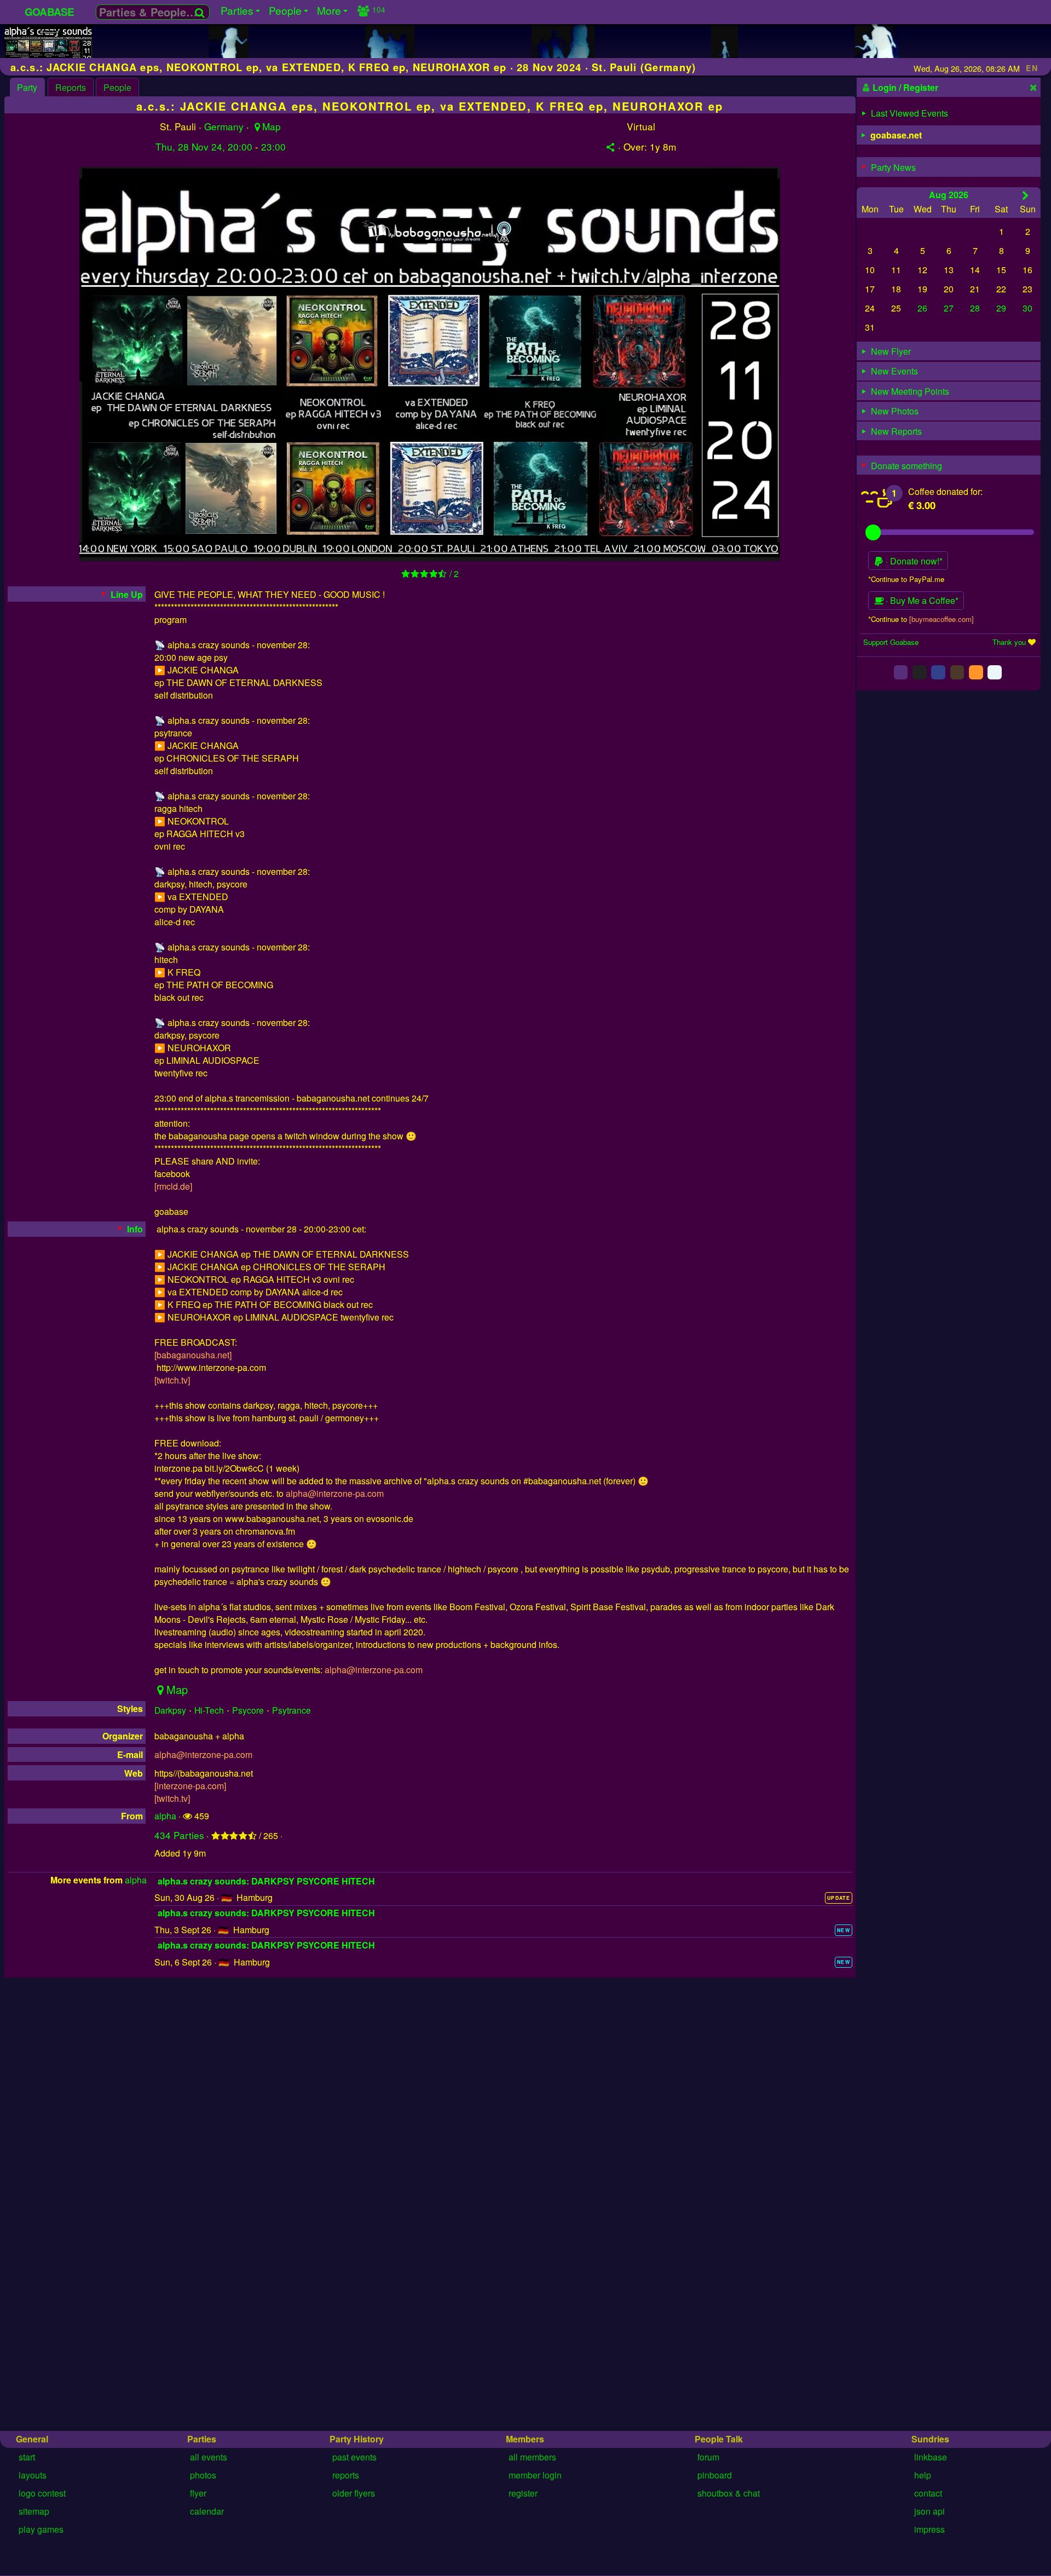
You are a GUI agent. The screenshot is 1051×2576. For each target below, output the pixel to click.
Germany (224, 126)
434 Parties (179, 1835)
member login (535, 2475)
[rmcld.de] (173, 1186)
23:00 (273, 146)
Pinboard (715, 2475)
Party (27, 87)
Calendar (207, 2511)
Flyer (198, 2493)
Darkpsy (170, 1710)
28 (975, 308)
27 (949, 308)
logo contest (42, 2493)
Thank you (1009, 642)
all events (209, 2457)
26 (922, 308)
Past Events (354, 2457)
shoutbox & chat (729, 2493)
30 (1027, 308)
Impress (929, 2529)
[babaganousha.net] (193, 1355)
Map (271, 126)
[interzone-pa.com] (190, 1786)
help (923, 2475)
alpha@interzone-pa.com (335, 1493)
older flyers (354, 2493)
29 (1001, 308)
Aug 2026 (949, 195)
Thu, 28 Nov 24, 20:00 (204, 146)
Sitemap (34, 2511)
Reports (71, 87)
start (27, 2457)
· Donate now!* (913, 561)
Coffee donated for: (945, 491)
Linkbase (931, 2457)
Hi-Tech (209, 1710)
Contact (928, 2493)
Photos (203, 2475)
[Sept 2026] (1026, 195)
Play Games (41, 2529)
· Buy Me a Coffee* (921, 601)
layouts (33, 2475)
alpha (165, 1816)
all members (532, 2457)
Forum (708, 2457)
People (117, 87)
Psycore (248, 1710)
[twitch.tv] (172, 1380)
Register (523, 2493)
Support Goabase (891, 642)
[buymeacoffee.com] (942, 619)
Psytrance (291, 1710)
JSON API (929, 2511)
